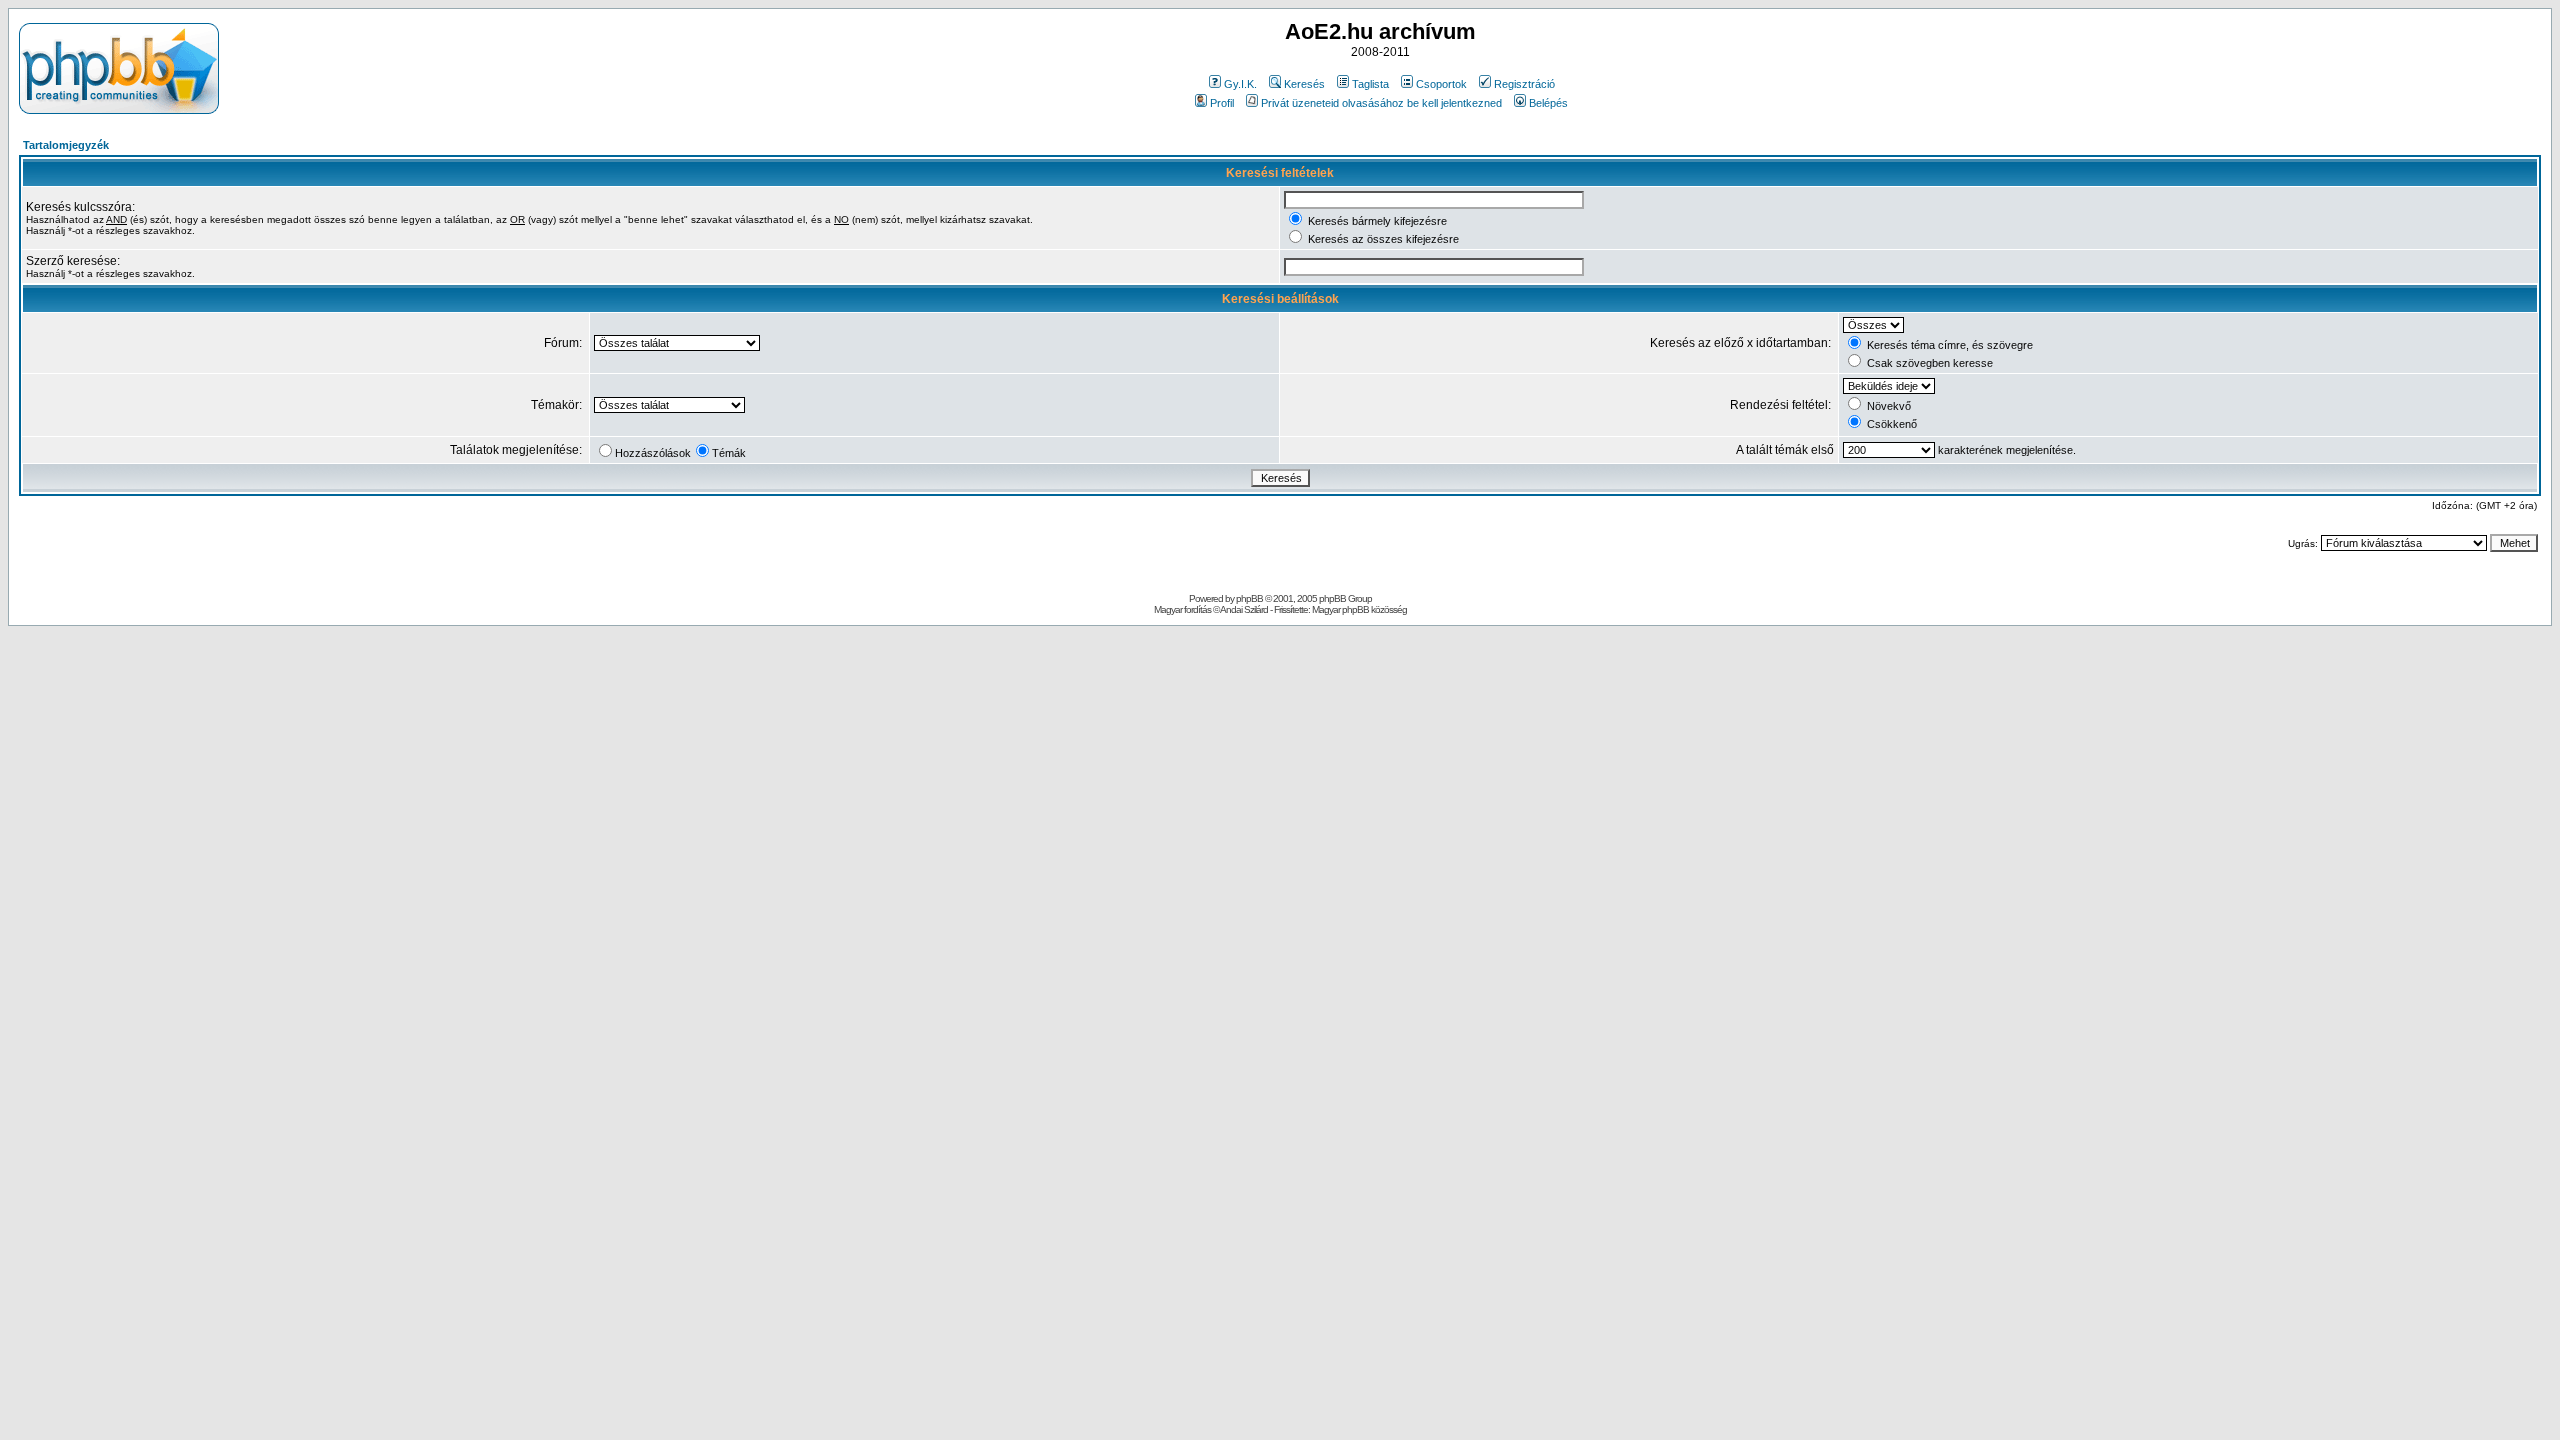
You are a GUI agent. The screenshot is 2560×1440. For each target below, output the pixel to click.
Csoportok (1441, 84)
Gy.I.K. (1240, 84)
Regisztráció (1524, 84)
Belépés (1548, 103)
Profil (1222, 103)
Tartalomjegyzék (66, 145)
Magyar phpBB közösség (1359, 609)
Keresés (1304, 84)
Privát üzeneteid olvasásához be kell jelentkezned (1381, 103)
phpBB (1249, 598)
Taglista (1370, 84)
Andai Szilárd (1244, 609)
